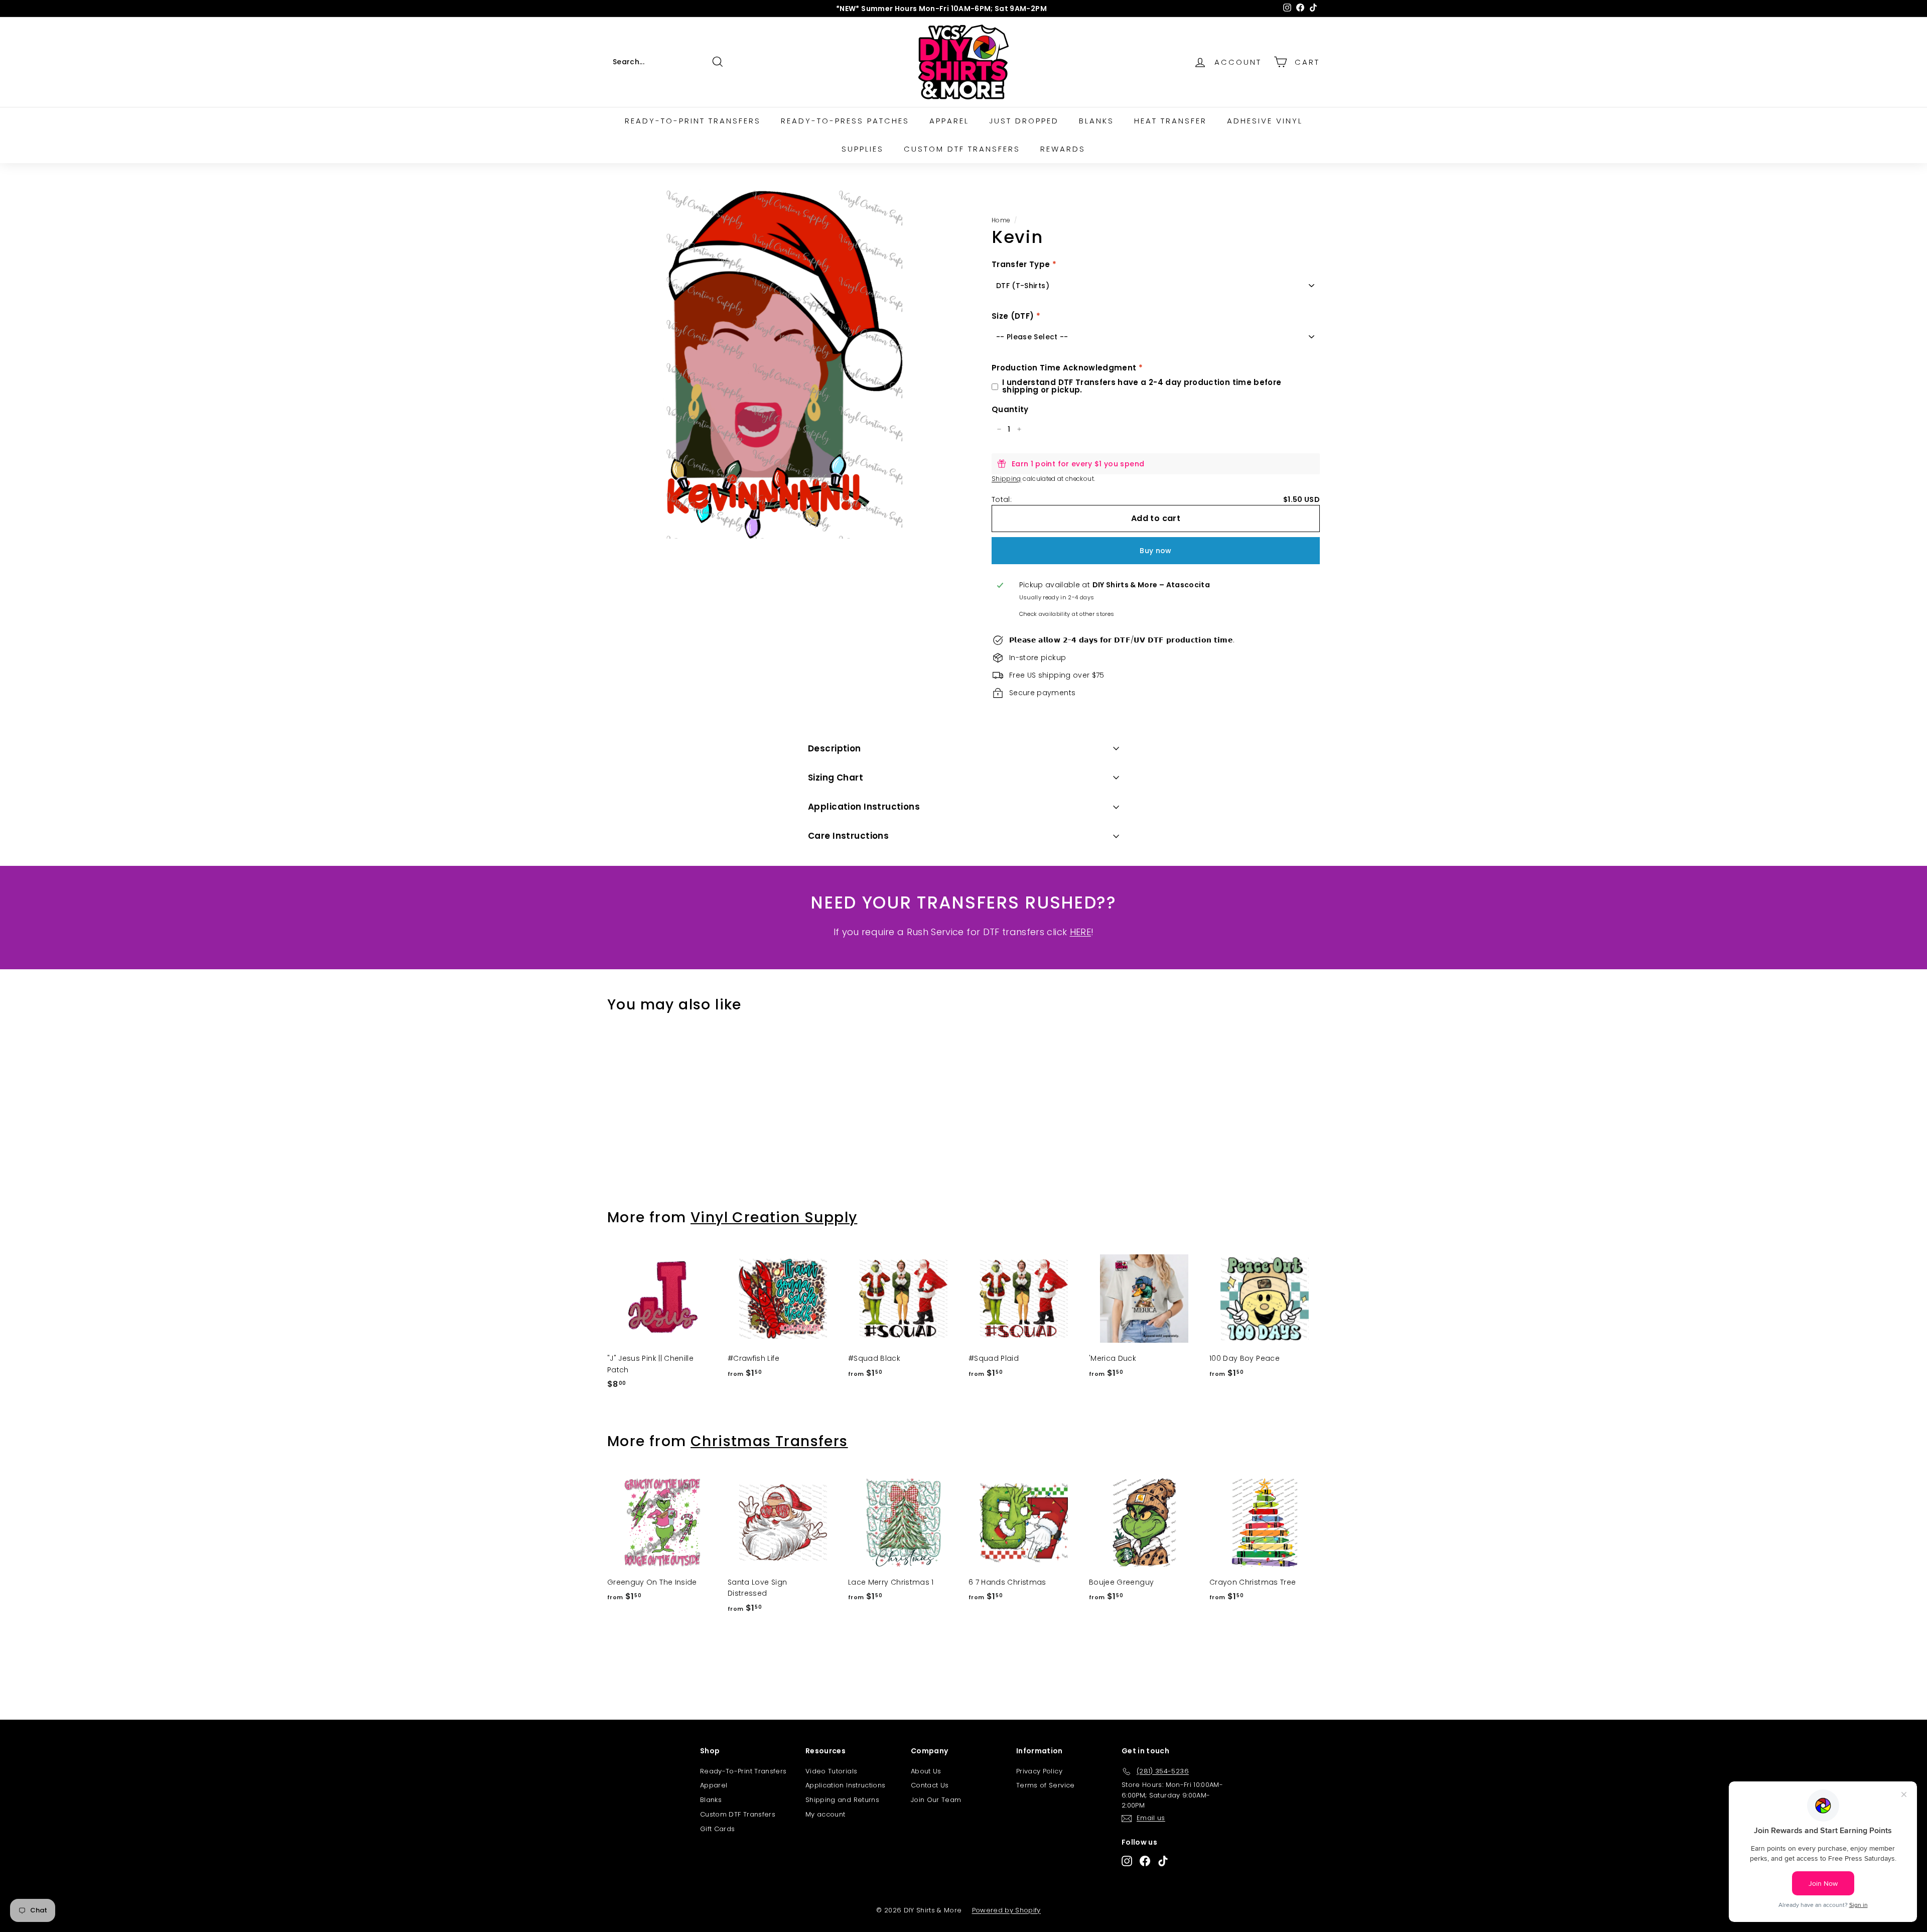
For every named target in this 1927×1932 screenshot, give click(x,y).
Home (1001, 220)
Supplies (863, 149)
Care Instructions (848, 836)
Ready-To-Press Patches (845, 121)
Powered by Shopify (1006, 1910)
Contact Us (930, 1785)
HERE (1080, 932)
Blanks (1096, 121)
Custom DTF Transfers (962, 149)
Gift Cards (718, 1829)
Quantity (1010, 409)
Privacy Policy (1039, 1771)
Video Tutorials (831, 1771)
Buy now (1155, 551)
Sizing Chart (836, 778)
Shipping (1006, 479)
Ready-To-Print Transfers (743, 1771)
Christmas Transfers (769, 1441)
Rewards (1063, 149)
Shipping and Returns (842, 1800)
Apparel (949, 121)
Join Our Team (936, 1800)
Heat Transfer (1171, 121)
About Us (926, 1771)
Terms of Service (1046, 1785)
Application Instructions (864, 807)
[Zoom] (783, 364)
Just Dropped (1024, 121)
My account (825, 1814)
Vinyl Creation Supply (774, 1217)
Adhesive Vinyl (1265, 121)
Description (835, 748)
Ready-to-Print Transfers (693, 121)
